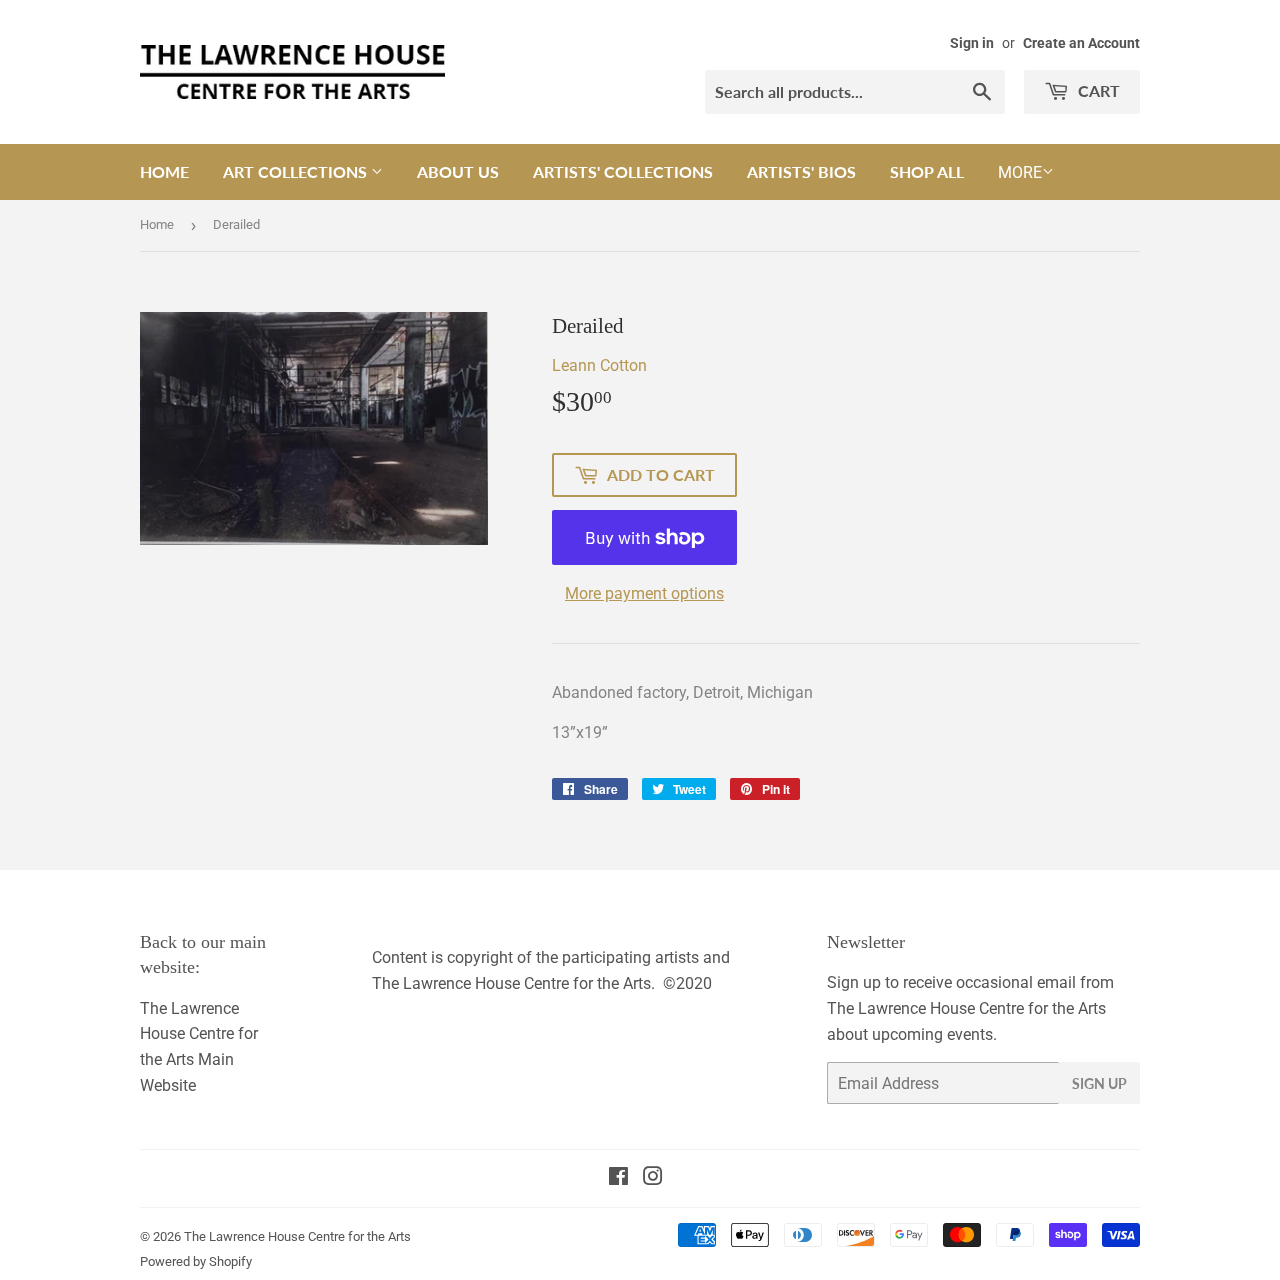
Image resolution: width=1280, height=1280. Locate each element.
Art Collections (297, 171)
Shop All (927, 171)
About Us (458, 171)
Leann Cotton (599, 365)
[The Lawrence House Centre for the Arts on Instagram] (653, 1178)
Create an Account (1081, 43)
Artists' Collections (623, 171)
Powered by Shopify (196, 1261)
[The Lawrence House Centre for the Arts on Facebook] (618, 1178)
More (1020, 172)
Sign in (972, 43)
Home (164, 171)
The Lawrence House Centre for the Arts (297, 1236)
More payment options (644, 593)
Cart (1097, 90)
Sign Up (1099, 1083)
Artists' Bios (801, 171)
